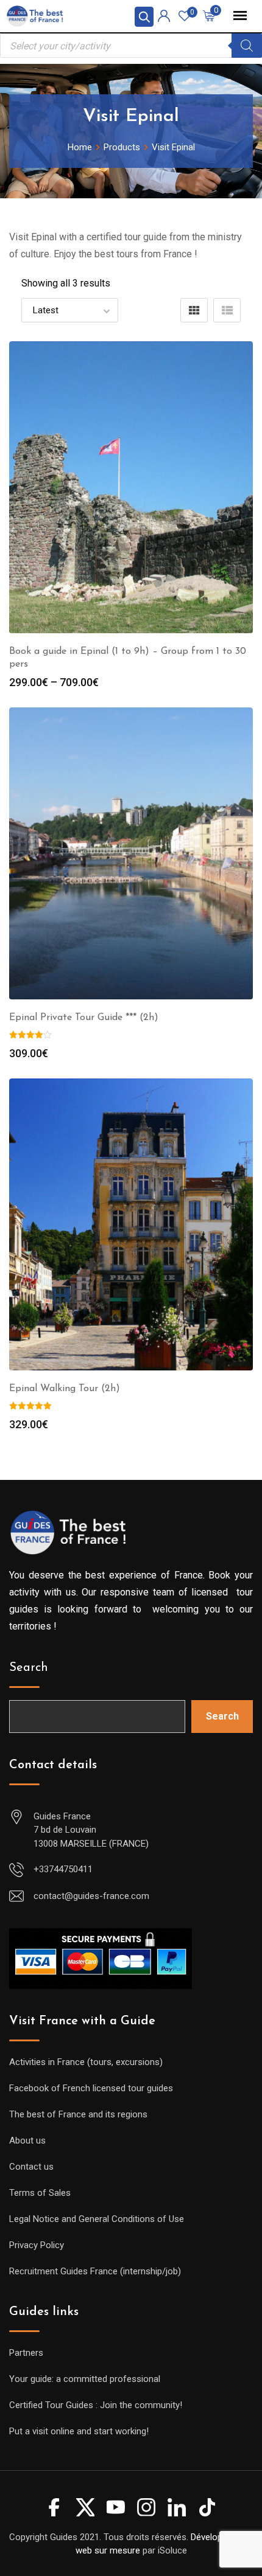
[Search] (247, 46)
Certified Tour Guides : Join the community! (96, 2405)
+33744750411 (63, 1869)
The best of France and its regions (78, 2114)
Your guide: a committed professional (85, 2379)
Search (29, 1668)
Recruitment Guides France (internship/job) (95, 2271)
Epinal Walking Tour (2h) (65, 1389)
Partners (26, 2353)
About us (27, 2140)
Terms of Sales (40, 2193)
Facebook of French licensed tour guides (91, 2088)
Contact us (31, 2167)
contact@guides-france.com (91, 1896)
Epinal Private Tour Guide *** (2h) (84, 1018)
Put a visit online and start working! (79, 2431)
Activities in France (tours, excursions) (86, 2062)
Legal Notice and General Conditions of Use (97, 2219)
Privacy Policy (37, 2245)
